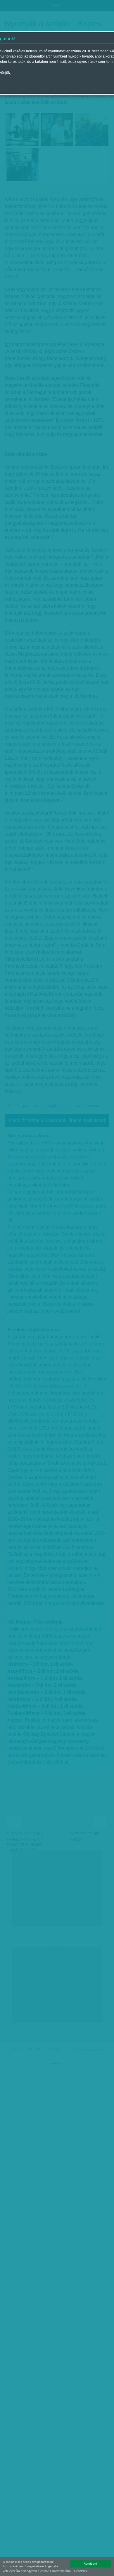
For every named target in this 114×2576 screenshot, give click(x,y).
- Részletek (80, 2571)
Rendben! (90, 2564)
